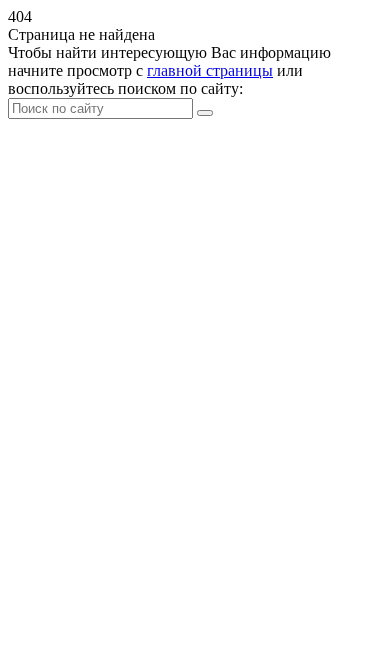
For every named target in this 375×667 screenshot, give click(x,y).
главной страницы (210, 70)
